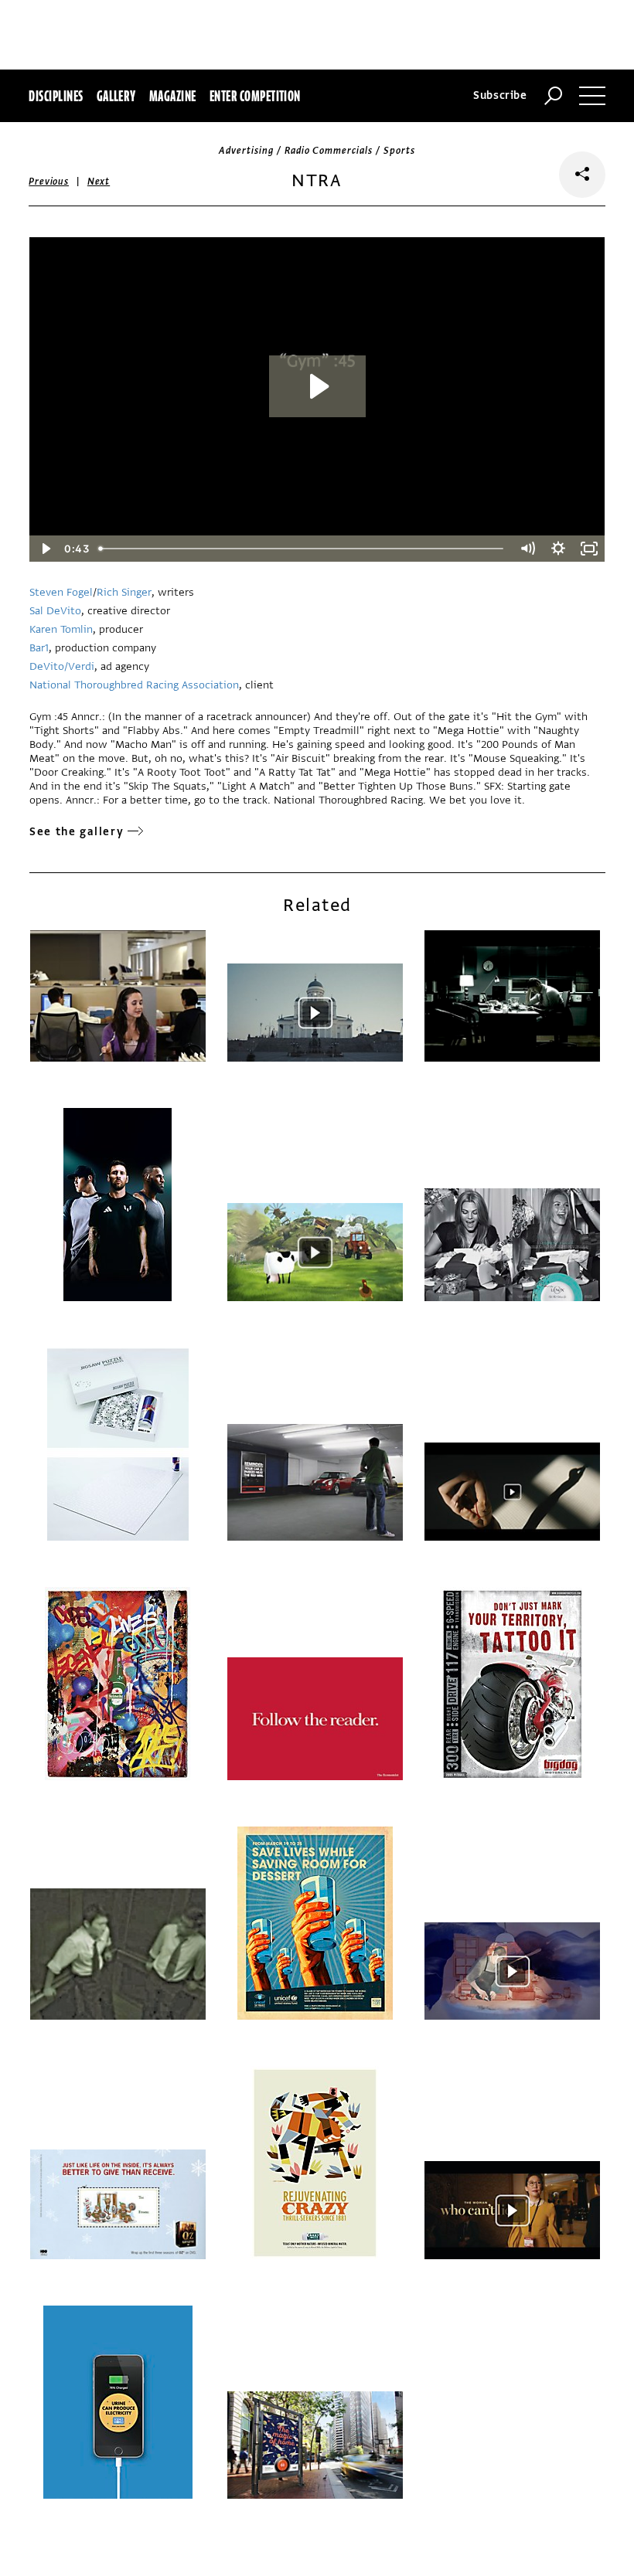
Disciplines (56, 96)
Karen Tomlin (61, 629)
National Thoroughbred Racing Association (134, 685)
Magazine (173, 96)
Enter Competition (255, 96)
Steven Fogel (61, 592)
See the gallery (77, 832)
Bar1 (39, 648)
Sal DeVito (55, 611)
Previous (49, 182)
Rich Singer (124, 592)
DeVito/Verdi (62, 666)
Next (99, 182)
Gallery (116, 96)
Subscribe (500, 95)
